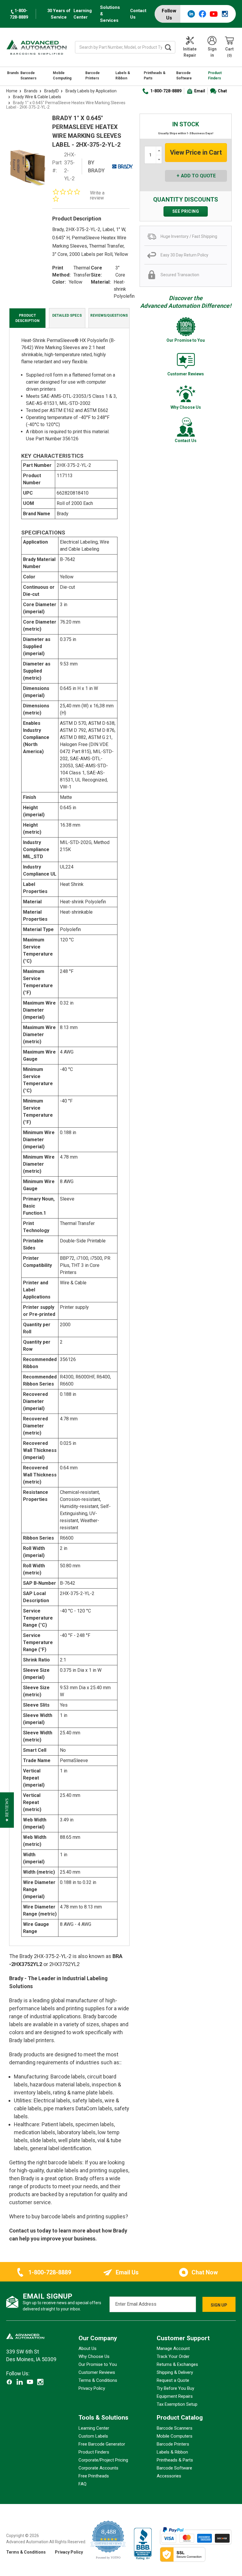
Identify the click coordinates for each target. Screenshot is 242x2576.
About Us (88, 2348)
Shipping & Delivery (175, 2372)
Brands (13, 73)
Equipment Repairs (175, 2396)
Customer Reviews (97, 2372)
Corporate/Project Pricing (103, 2460)
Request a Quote (173, 2380)
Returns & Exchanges (177, 2364)
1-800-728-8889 (166, 91)
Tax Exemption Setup (177, 2404)
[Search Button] (168, 47)
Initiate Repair (190, 52)
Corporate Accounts (98, 2468)
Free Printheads (94, 2476)
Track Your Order (173, 2356)
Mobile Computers (175, 2436)
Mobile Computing (62, 76)
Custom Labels (93, 2436)
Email (200, 91)
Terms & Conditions (98, 2380)
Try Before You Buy (175, 2388)
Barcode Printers (93, 76)
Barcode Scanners (28, 76)
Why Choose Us (94, 2356)
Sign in (212, 52)
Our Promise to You (98, 2364)
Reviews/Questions (109, 315)
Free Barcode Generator (102, 2444)
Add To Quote (198, 176)
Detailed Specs (67, 315)
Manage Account (173, 2348)
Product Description (27, 318)
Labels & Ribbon (123, 76)
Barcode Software (184, 76)
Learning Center (83, 14)
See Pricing (186, 211)
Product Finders (215, 76)
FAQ (82, 2484)
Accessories (169, 2476)
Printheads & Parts (155, 76)
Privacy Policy (92, 2388)
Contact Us (138, 14)
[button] (7, 1810)
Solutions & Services (110, 14)
